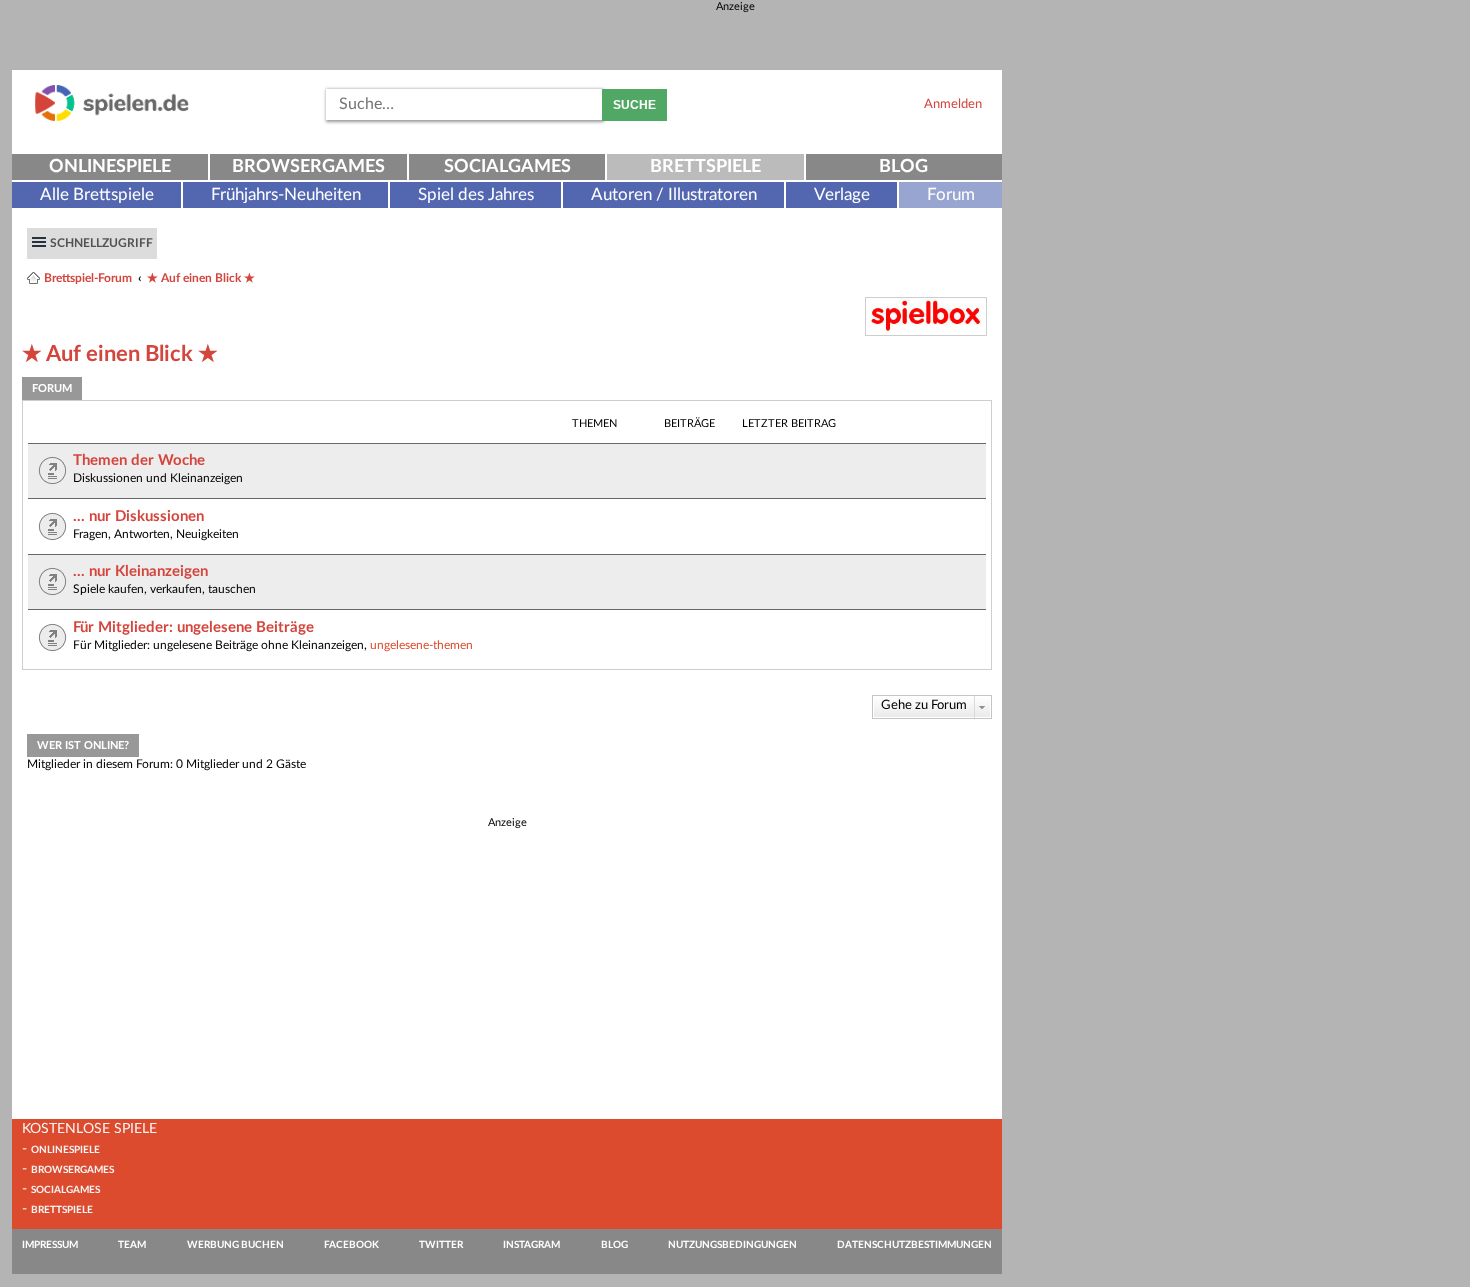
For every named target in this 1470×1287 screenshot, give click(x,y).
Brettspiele (705, 167)
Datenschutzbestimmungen (914, 1245)
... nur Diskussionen (138, 516)
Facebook (351, 1245)
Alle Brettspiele (97, 194)
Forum (951, 194)
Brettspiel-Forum (88, 278)
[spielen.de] (112, 117)
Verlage (842, 194)
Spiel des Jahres (476, 194)
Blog (903, 167)
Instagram (531, 1245)
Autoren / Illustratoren (674, 194)
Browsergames (308, 167)
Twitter (441, 1245)
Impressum (50, 1245)
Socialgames (507, 167)
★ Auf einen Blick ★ (201, 278)
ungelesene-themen (421, 645)
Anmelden (953, 104)
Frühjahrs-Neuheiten (286, 194)
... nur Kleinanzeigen (140, 571)
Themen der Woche (139, 460)
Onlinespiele (110, 167)
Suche (634, 105)
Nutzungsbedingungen (732, 1245)
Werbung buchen (235, 1245)
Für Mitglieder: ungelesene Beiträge (193, 627)
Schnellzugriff (101, 243)
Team (132, 1245)
